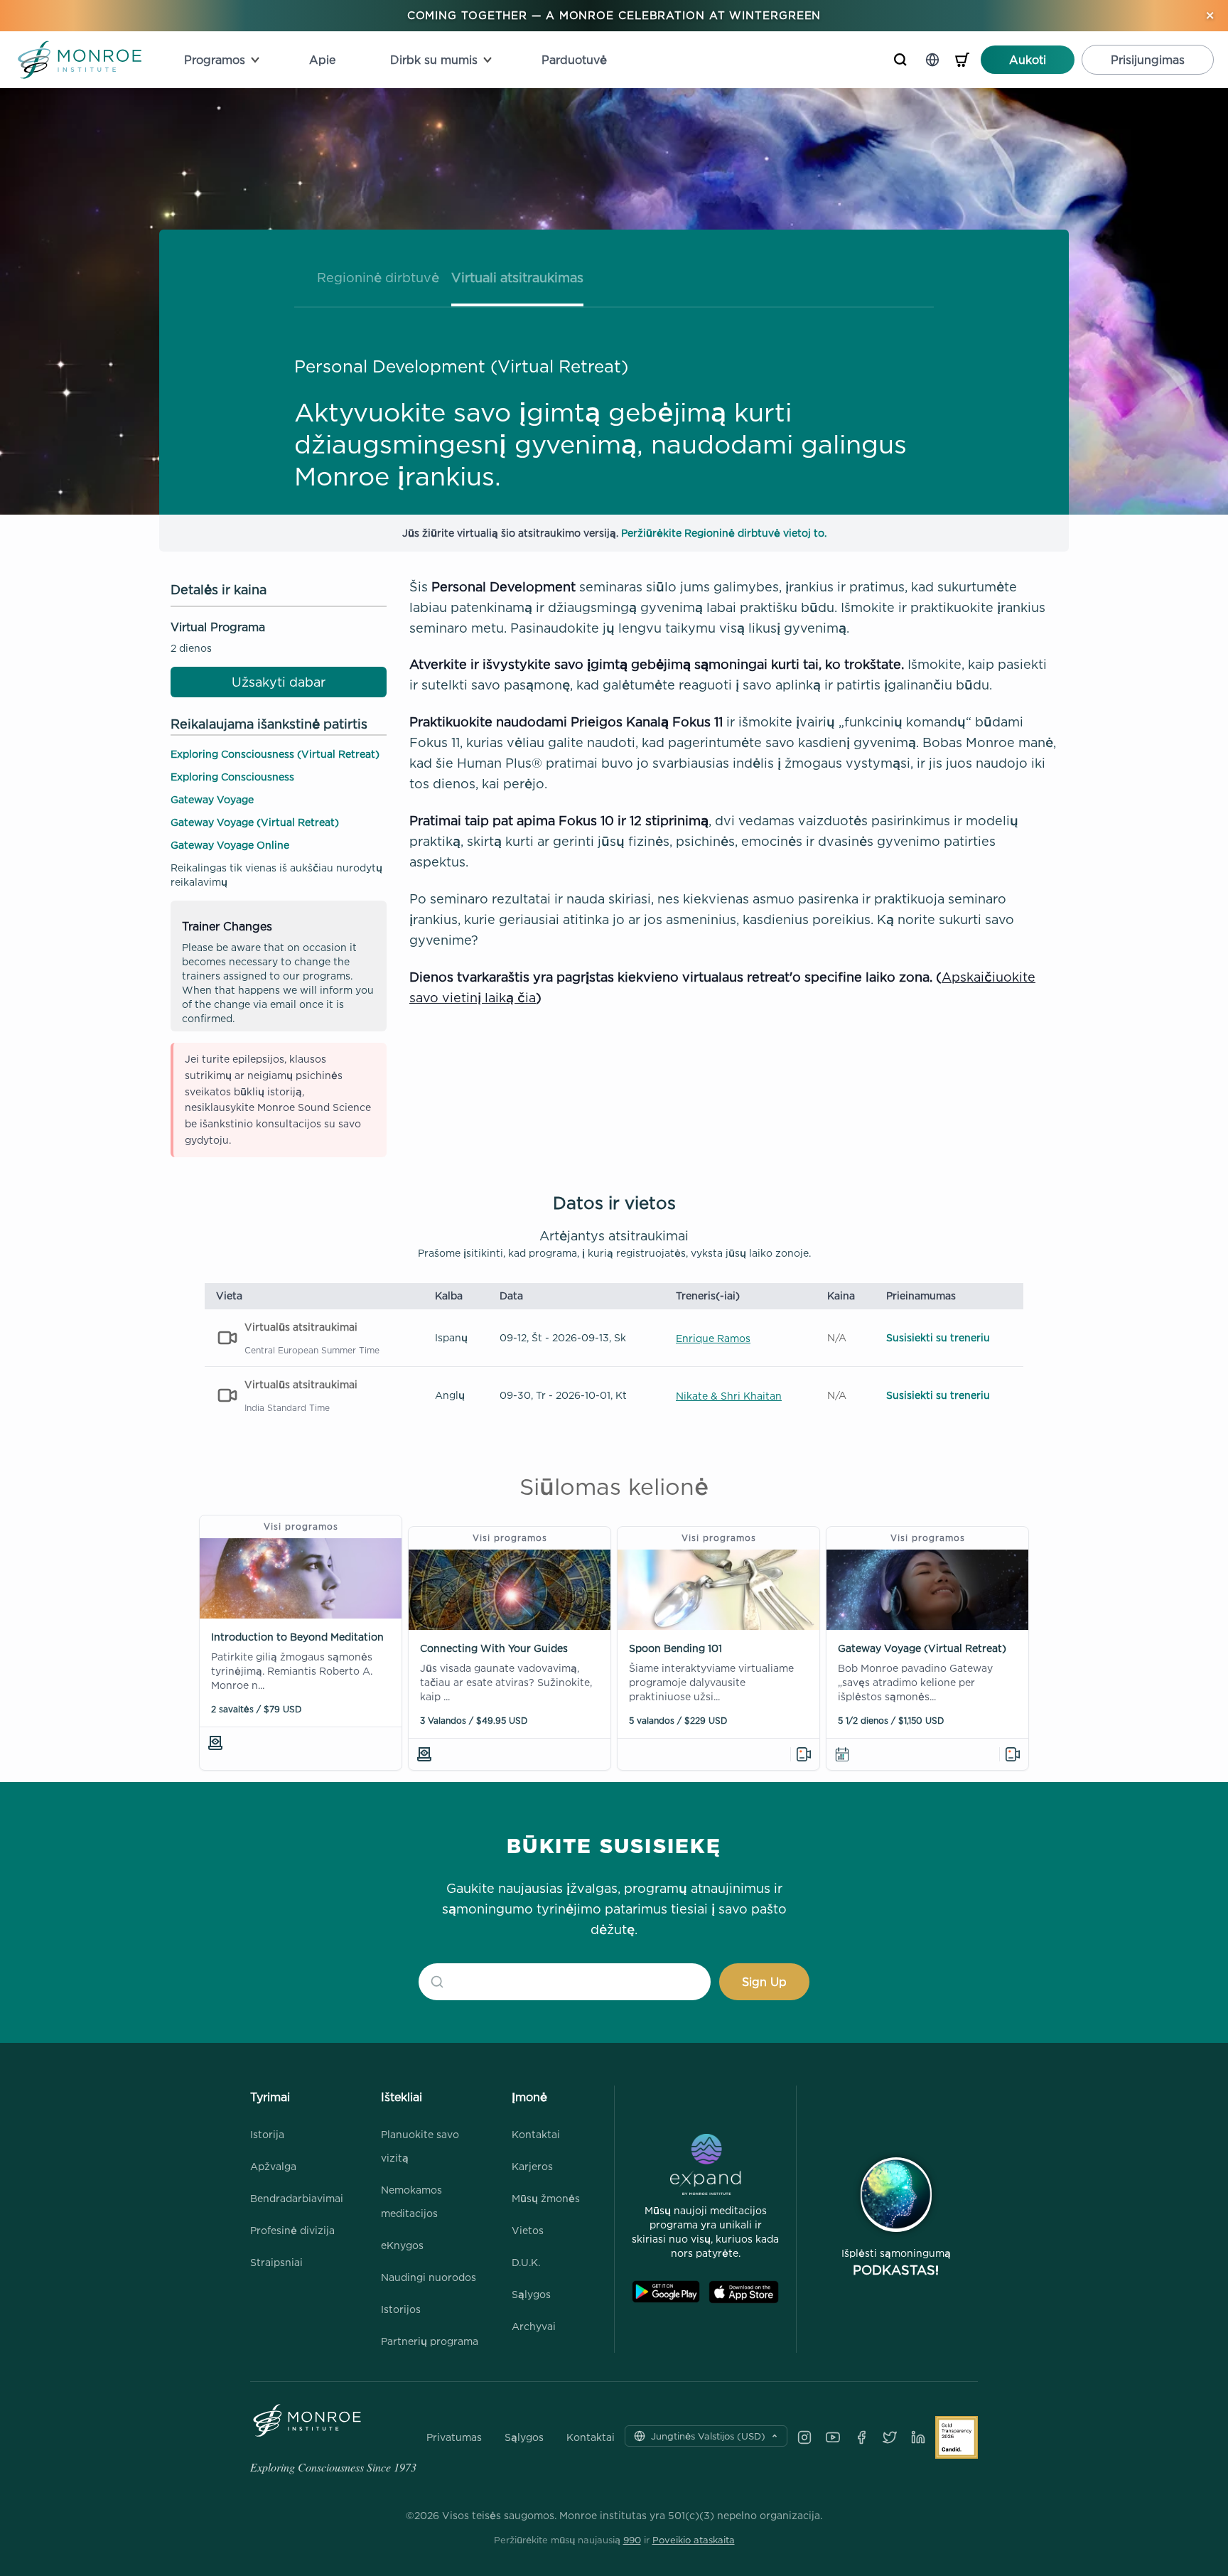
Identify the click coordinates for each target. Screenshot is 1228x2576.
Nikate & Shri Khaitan (729, 1396)
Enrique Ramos (713, 1338)
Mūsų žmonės (546, 2198)
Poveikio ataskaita (694, 2540)
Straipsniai (276, 2262)
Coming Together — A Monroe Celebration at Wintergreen (614, 15)
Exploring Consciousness (232, 777)
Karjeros (532, 2166)
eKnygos (402, 2245)
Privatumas (454, 2437)
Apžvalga (273, 2166)
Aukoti (1028, 60)
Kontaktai (536, 2134)
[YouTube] (833, 2437)
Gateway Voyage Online (230, 845)
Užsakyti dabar (279, 682)
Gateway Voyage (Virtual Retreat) (255, 822)
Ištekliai (402, 2097)
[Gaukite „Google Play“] (666, 2292)
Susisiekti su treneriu (938, 1337)
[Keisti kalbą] (932, 60)
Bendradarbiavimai (297, 2198)
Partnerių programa (430, 2341)
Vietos (528, 2230)
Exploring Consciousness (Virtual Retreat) (275, 754)
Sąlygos (531, 2294)
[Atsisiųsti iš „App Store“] (744, 2292)
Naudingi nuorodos (429, 2277)
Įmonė (529, 2097)
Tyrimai (270, 2097)
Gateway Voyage (212, 799)
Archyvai (534, 2326)
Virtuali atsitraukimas (517, 278)
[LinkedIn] (918, 2437)
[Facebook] (861, 2437)
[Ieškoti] (900, 60)
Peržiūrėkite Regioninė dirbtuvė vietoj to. (724, 533)
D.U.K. (526, 2262)
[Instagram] (804, 2437)
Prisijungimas (1148, 60)
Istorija (267, 2134)
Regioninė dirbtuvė (378, 278)
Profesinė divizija (292, 2230)
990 (632, 2540)
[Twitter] (890, 2437)
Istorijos (401, 2309)
